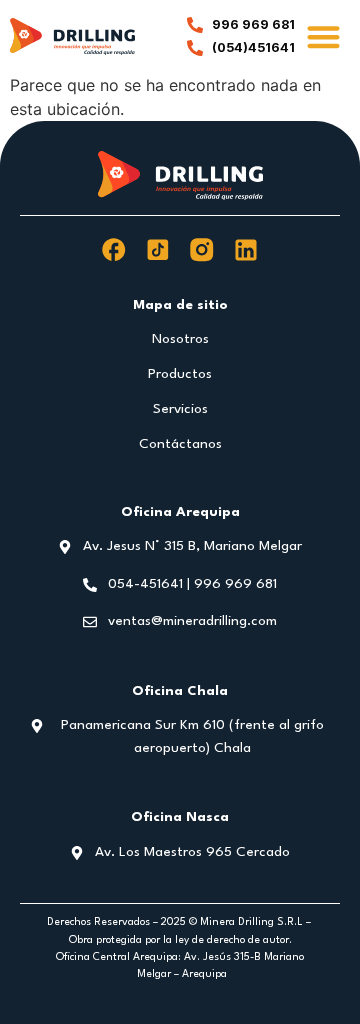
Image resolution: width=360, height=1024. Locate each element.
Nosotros (180, 339)
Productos (180, 374)
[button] (324, 36)
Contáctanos (180, 444)
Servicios (180, 409)
